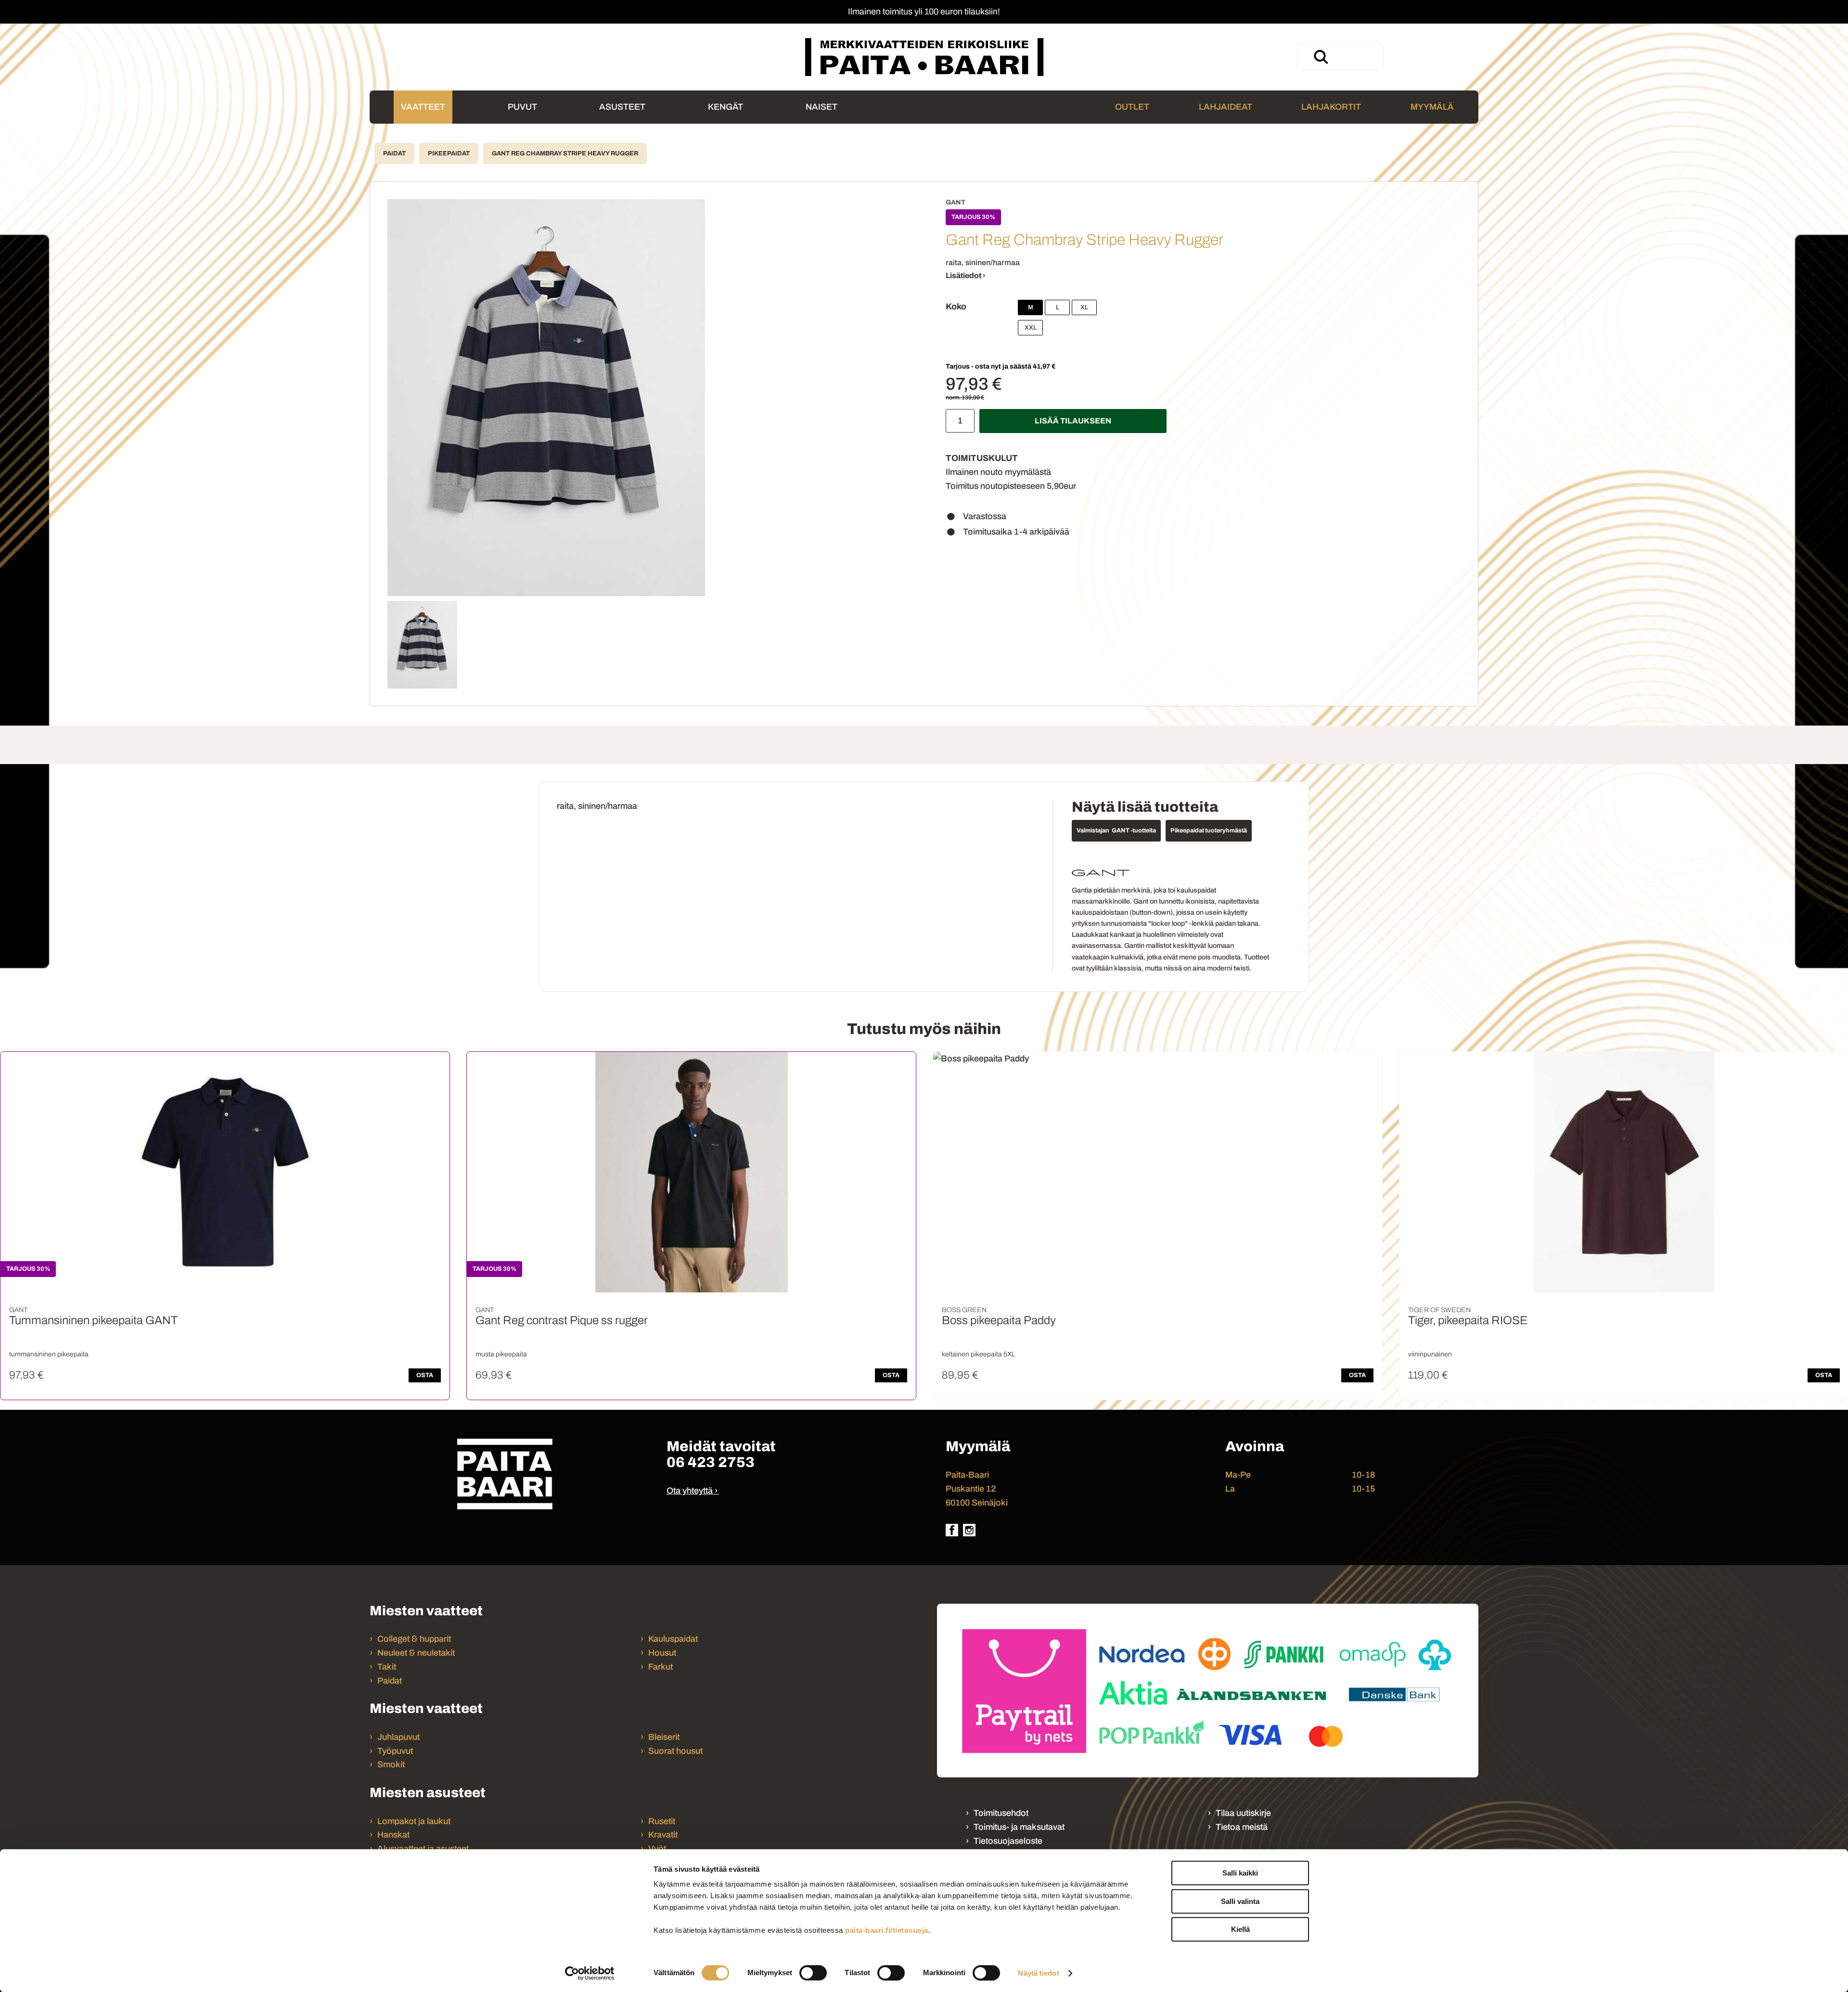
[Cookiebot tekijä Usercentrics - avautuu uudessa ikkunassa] (590, 1973)
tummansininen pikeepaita (49, 1354)
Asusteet (622, 107)
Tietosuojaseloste (1008, 1841)
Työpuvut (395, 1751)
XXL (1031, 328)
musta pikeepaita (501, 1354)
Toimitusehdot (1001, 1813)
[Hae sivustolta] (1321, 57)
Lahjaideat (1226, 107)
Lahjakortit (1331, 107)
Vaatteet (423, 107)
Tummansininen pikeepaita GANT (93, 1320)
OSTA (425, 1375)
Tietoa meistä (1242, 1827)
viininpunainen (1430, 1354)
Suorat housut (675, 1751)
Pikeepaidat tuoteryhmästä (1209, 830)
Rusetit (662, 1821)
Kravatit (663, 1835)
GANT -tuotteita (1134, 830)
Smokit (391, 1764)
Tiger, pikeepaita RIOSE (1468, 1320)
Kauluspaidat (673, 1639)
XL (1084, 307)
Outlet (1132, 107)
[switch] (813, 1973)
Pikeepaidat (449, 153)
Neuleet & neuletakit (416, 1653)
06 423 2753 (711, 1462)
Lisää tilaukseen (1073, 421)
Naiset (821, 107)
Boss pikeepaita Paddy (999, 1320)
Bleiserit (664, 1737)
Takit (387, 1667)
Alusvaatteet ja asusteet (423, 1849)
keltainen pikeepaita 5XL (978, 1354)
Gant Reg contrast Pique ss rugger (562, 1320)
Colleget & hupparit (414, 1639)
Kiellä (1240, 1929)
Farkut (661, 1667)
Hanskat (393, 1835)
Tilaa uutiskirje (1243, 1813)
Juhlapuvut (398, 1737)
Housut (662, 1653)
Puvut (522, 107)
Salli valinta (1240, 1901)
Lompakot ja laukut (414, 1821)
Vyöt (657, 1849)
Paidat (394, 153)
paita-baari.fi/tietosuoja (887, 1930)
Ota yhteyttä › (692, 1491)
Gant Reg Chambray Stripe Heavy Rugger (565, 153)
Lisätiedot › (966, 275)
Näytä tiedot (1038, 1973)
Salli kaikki (1240, 1873)
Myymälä (1432, 107)
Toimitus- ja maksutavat (1019, 1827)
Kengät (725, 107)
